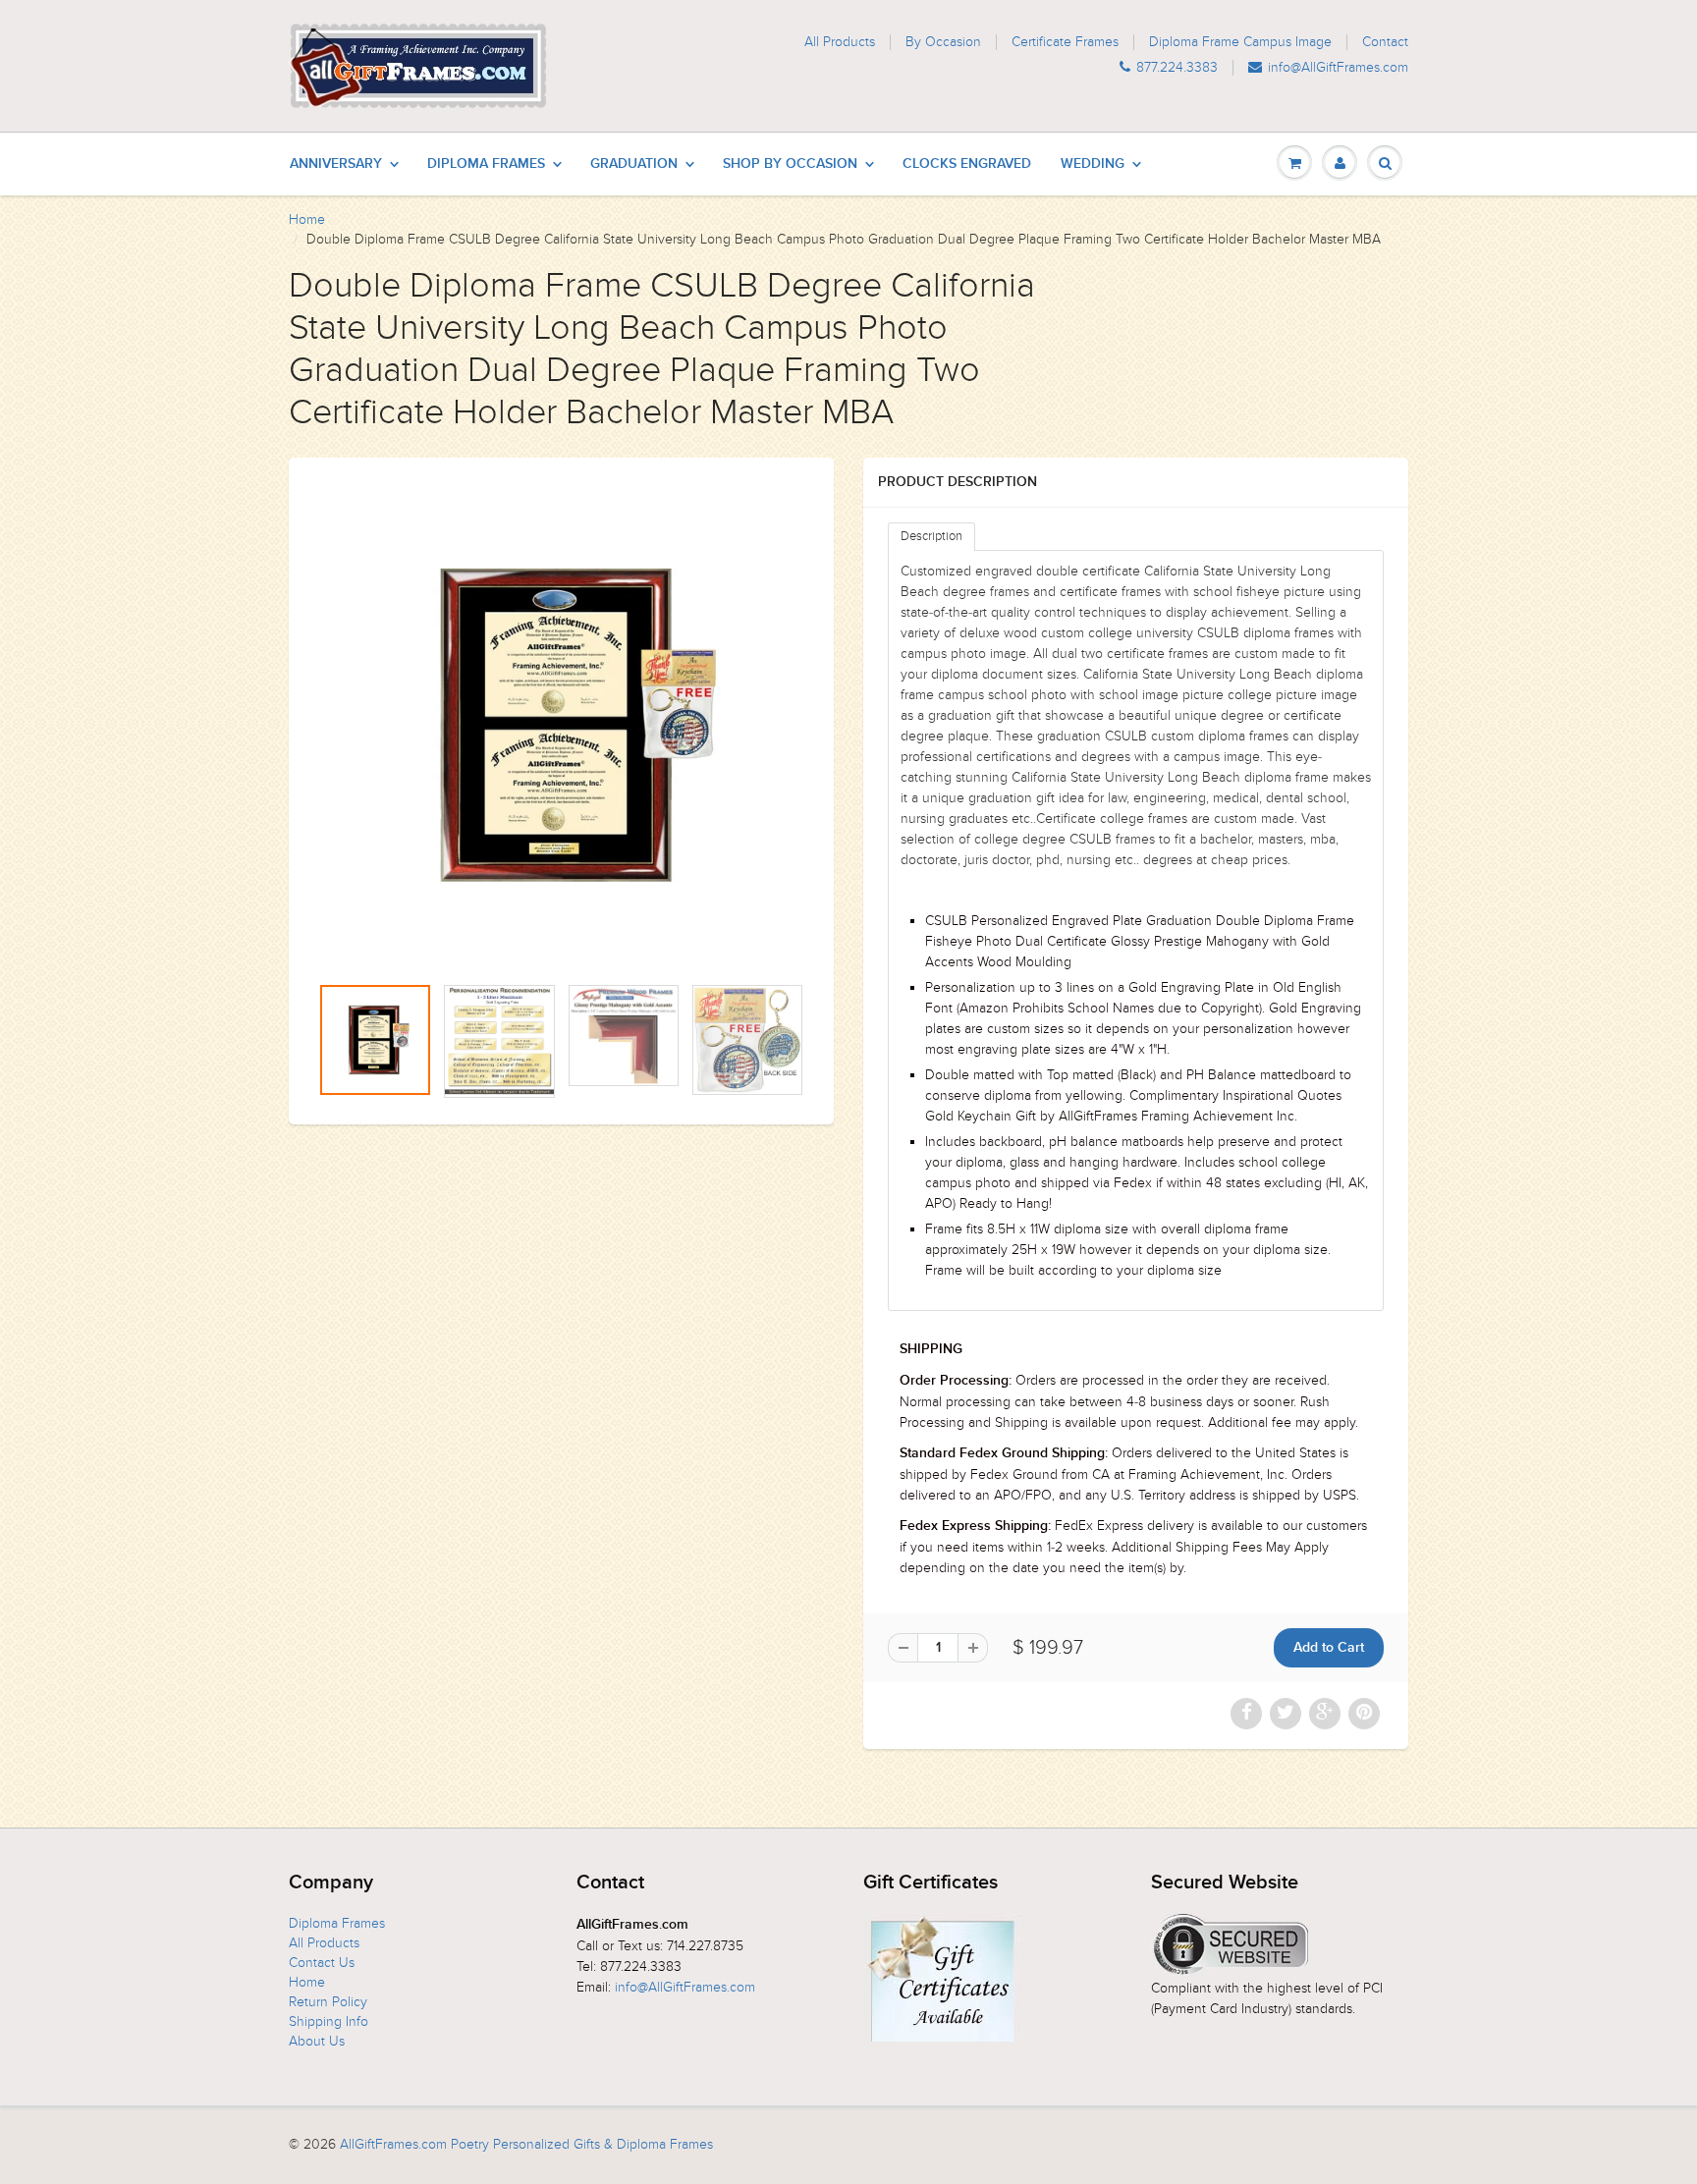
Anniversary (336, 164)
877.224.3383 (1177, 68)
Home (307, 219)
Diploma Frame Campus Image (1240, 42)
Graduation (634, 164)
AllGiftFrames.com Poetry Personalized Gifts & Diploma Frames (526, 2144)
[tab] (931, 537)
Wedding (1093, 164)
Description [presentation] (931, 536)
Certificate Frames (1065, 42)
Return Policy (328, 2002)
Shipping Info (328, 2021)
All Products (840, 42)
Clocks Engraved (967, 164)
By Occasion (943, 42)
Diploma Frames (486, 164)
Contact (1385, 42)
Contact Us (322, 1963)
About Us (317, 2041)
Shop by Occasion (790, 164)
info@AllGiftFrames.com (1338, 68)
